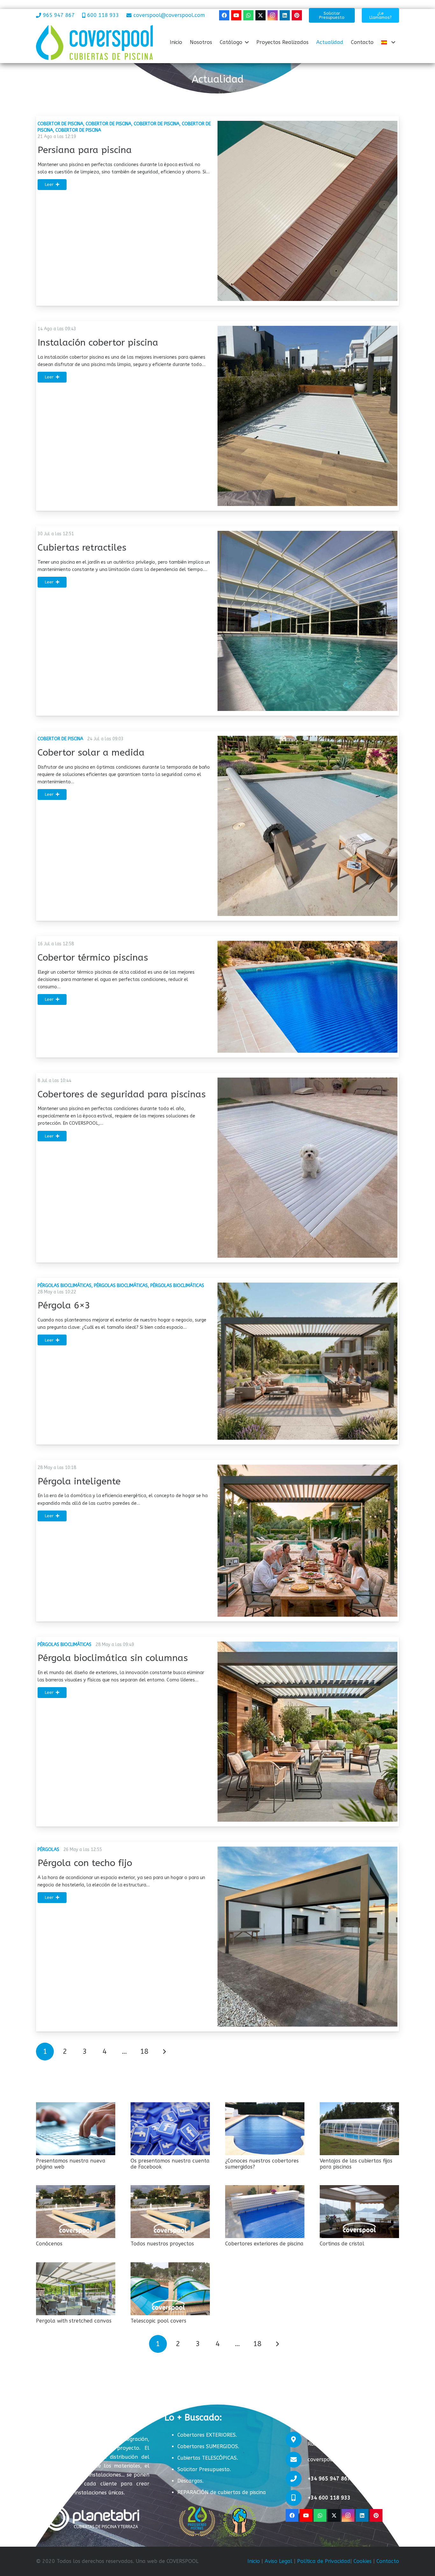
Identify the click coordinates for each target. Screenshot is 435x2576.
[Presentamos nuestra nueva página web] (76, 2129)
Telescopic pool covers (158, 2321)
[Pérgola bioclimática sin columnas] (307, 1732)
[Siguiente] (164, 2052)
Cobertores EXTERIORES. (207, 2435)
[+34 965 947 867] (297, 2479)
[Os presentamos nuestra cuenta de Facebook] (170, 2129)
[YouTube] (236, 15)
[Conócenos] (76, 2212)
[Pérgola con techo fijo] (307, 1937)
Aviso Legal (278, 2561)
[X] (260, 15)
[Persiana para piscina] (307, 211)
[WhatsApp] (248, 15)
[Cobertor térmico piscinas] (307, 997)
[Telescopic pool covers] (170, 2289)
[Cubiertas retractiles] (307, 621)
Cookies (363, 2561)
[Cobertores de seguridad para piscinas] (307, 1168)
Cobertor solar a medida (91, 753)
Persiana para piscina (85, 150)
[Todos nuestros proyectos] (170, 2212)
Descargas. (190, 2481)
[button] (247, 42)
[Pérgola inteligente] (307, 1540)
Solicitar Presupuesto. (204, 2469)
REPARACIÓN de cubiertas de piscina (222, 2492)
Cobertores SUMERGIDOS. (208, 2446)
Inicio (254, 2561)
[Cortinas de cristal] (359, 2212)
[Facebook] (224, 15)
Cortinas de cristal (342, 2244)
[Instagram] (273, 15)
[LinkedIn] (285, 15)
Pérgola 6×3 (64, 1306)
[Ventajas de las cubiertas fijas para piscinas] (359, 2129)
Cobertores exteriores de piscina (264, 2244)
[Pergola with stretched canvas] (76, 2289)
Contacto (388, 2561)
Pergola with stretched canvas (74, 2321)
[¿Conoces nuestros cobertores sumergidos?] (265, 2129)
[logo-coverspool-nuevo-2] (94, 42)
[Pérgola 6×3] (307, 1361)
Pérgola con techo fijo (85, 1863)
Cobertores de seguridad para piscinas (122, 1094)
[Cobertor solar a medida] (307, 826)
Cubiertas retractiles (82, 548)
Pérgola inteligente (79, 1482)
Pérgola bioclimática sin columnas (113, 1658)
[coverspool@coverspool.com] (297, 2460)
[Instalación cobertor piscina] (307, 416)
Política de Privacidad (324, 2561)
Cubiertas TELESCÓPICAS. (208, 2458)
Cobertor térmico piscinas (93, 958)
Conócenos (49, 2244)
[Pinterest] (297, 15)
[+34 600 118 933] (297, 2498)
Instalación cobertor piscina (98, 343)
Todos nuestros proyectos (162, 2244)
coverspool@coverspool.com (343, 2459)
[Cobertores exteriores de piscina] (265, 2212)
